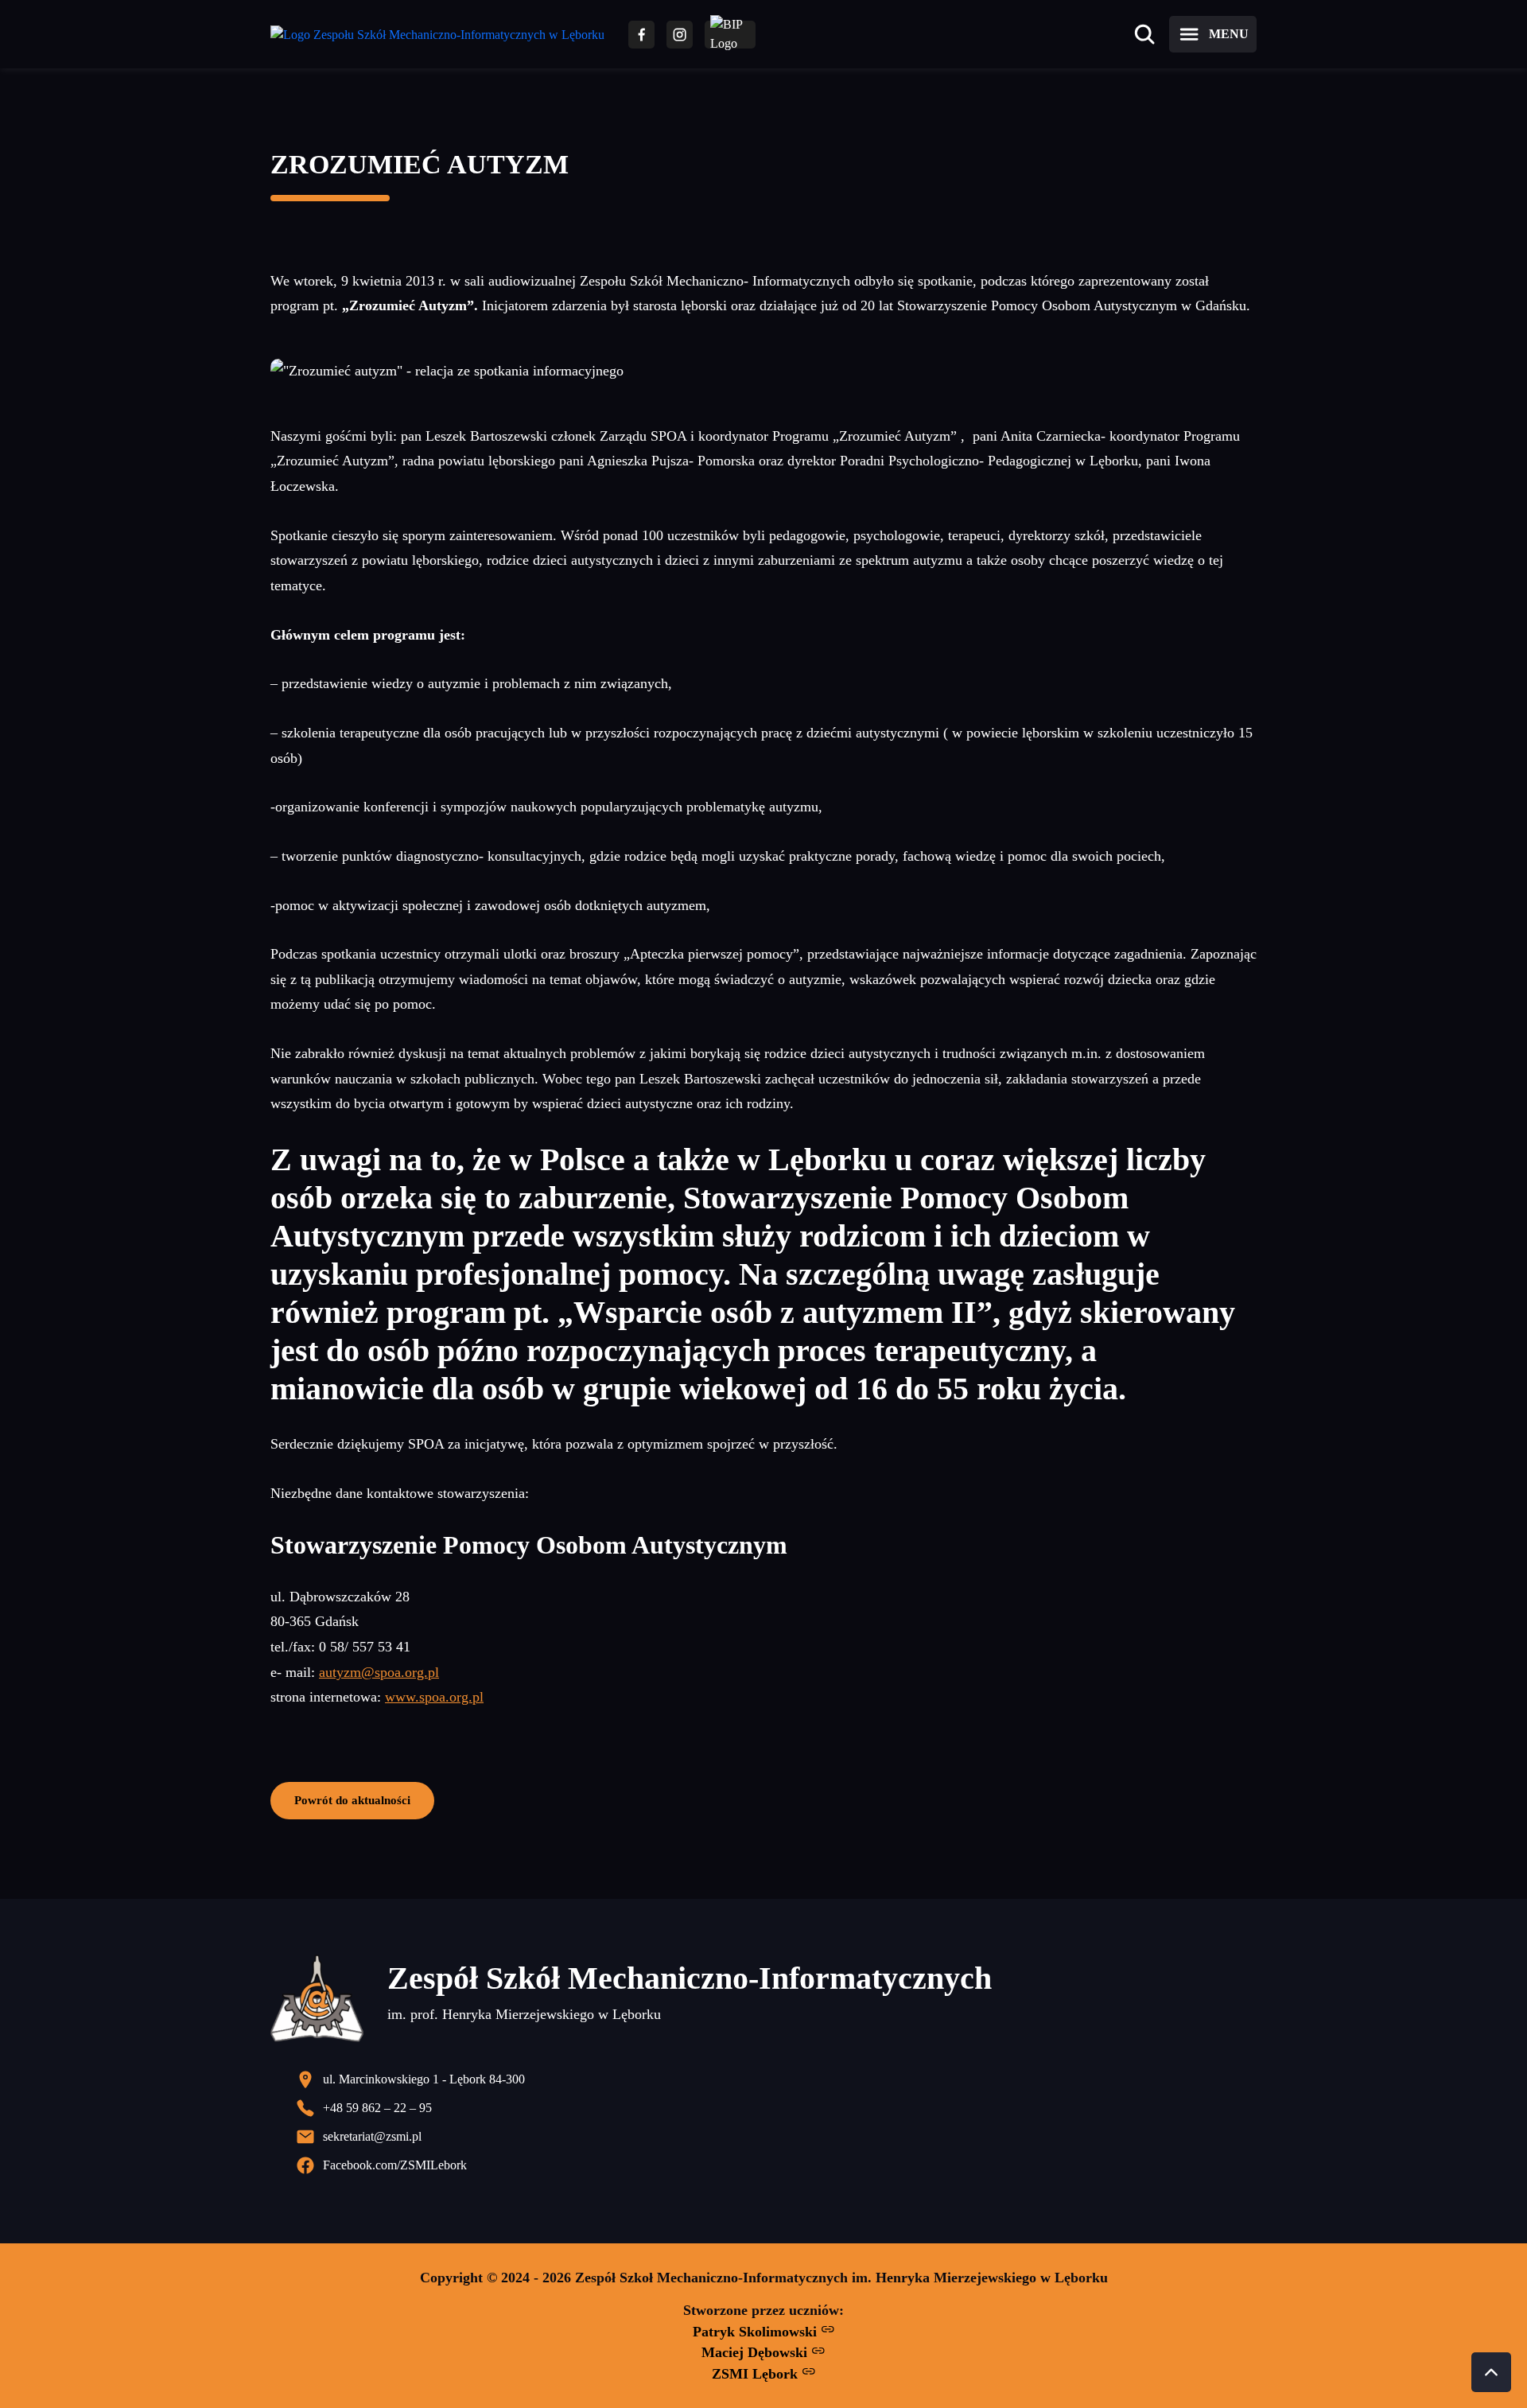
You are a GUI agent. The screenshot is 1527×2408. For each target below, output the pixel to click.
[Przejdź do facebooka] (641, 35)
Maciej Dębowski (756, 2352)
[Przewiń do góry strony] (1491, 2372)
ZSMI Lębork (757, 2374)
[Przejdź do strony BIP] (730, 35)
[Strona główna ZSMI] (437, 35)
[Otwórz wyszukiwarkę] (1144, 34)
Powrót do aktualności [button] (352, 1800)
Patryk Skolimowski (757, 2332)
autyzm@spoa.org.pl (379, 1672)
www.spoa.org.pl (434, 1697)
